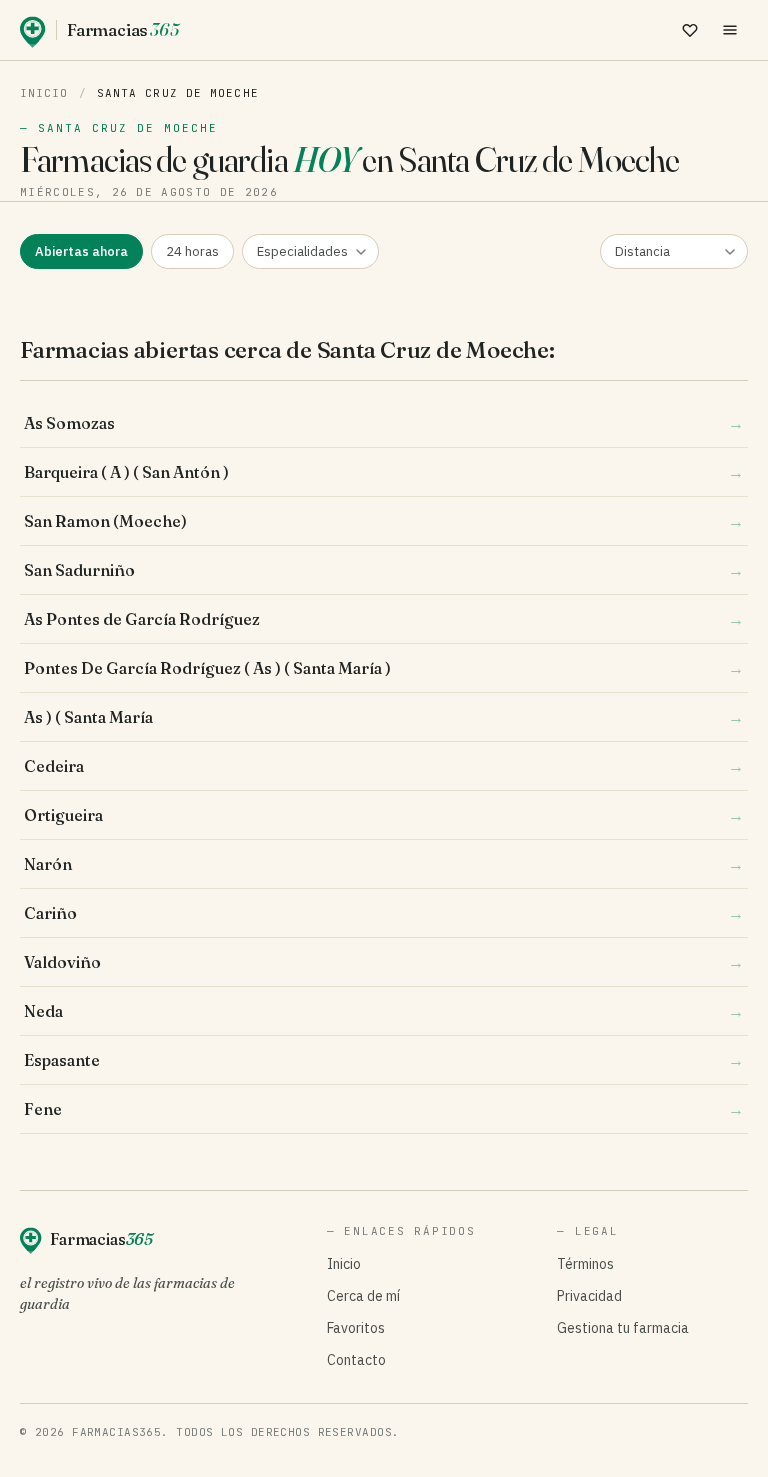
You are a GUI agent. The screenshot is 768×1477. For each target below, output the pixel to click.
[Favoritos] (690, 30)
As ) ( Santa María (384, 717)
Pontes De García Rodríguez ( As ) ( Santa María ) (384, 668)
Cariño (384, 913)
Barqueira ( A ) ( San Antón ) (384, 472)
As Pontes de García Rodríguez (384, 619)
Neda (384, 1011)
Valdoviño (384, 962)
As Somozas (384, 423)
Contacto (356, 1360)
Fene (384, 1109)
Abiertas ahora (81, 251)
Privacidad (589, 1296)
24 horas (192, 251)
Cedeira (384, 766)
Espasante (384, 1060)
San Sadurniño (384, 570)
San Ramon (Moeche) (384, 521)
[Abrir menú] (730, 30)
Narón (384, 864)
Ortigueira (384, 815)
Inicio (44, 93)
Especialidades (302, 251)
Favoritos (356, 1328)
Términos (585, 1264)
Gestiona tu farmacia (623, 1328)
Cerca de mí (363, 1296)
